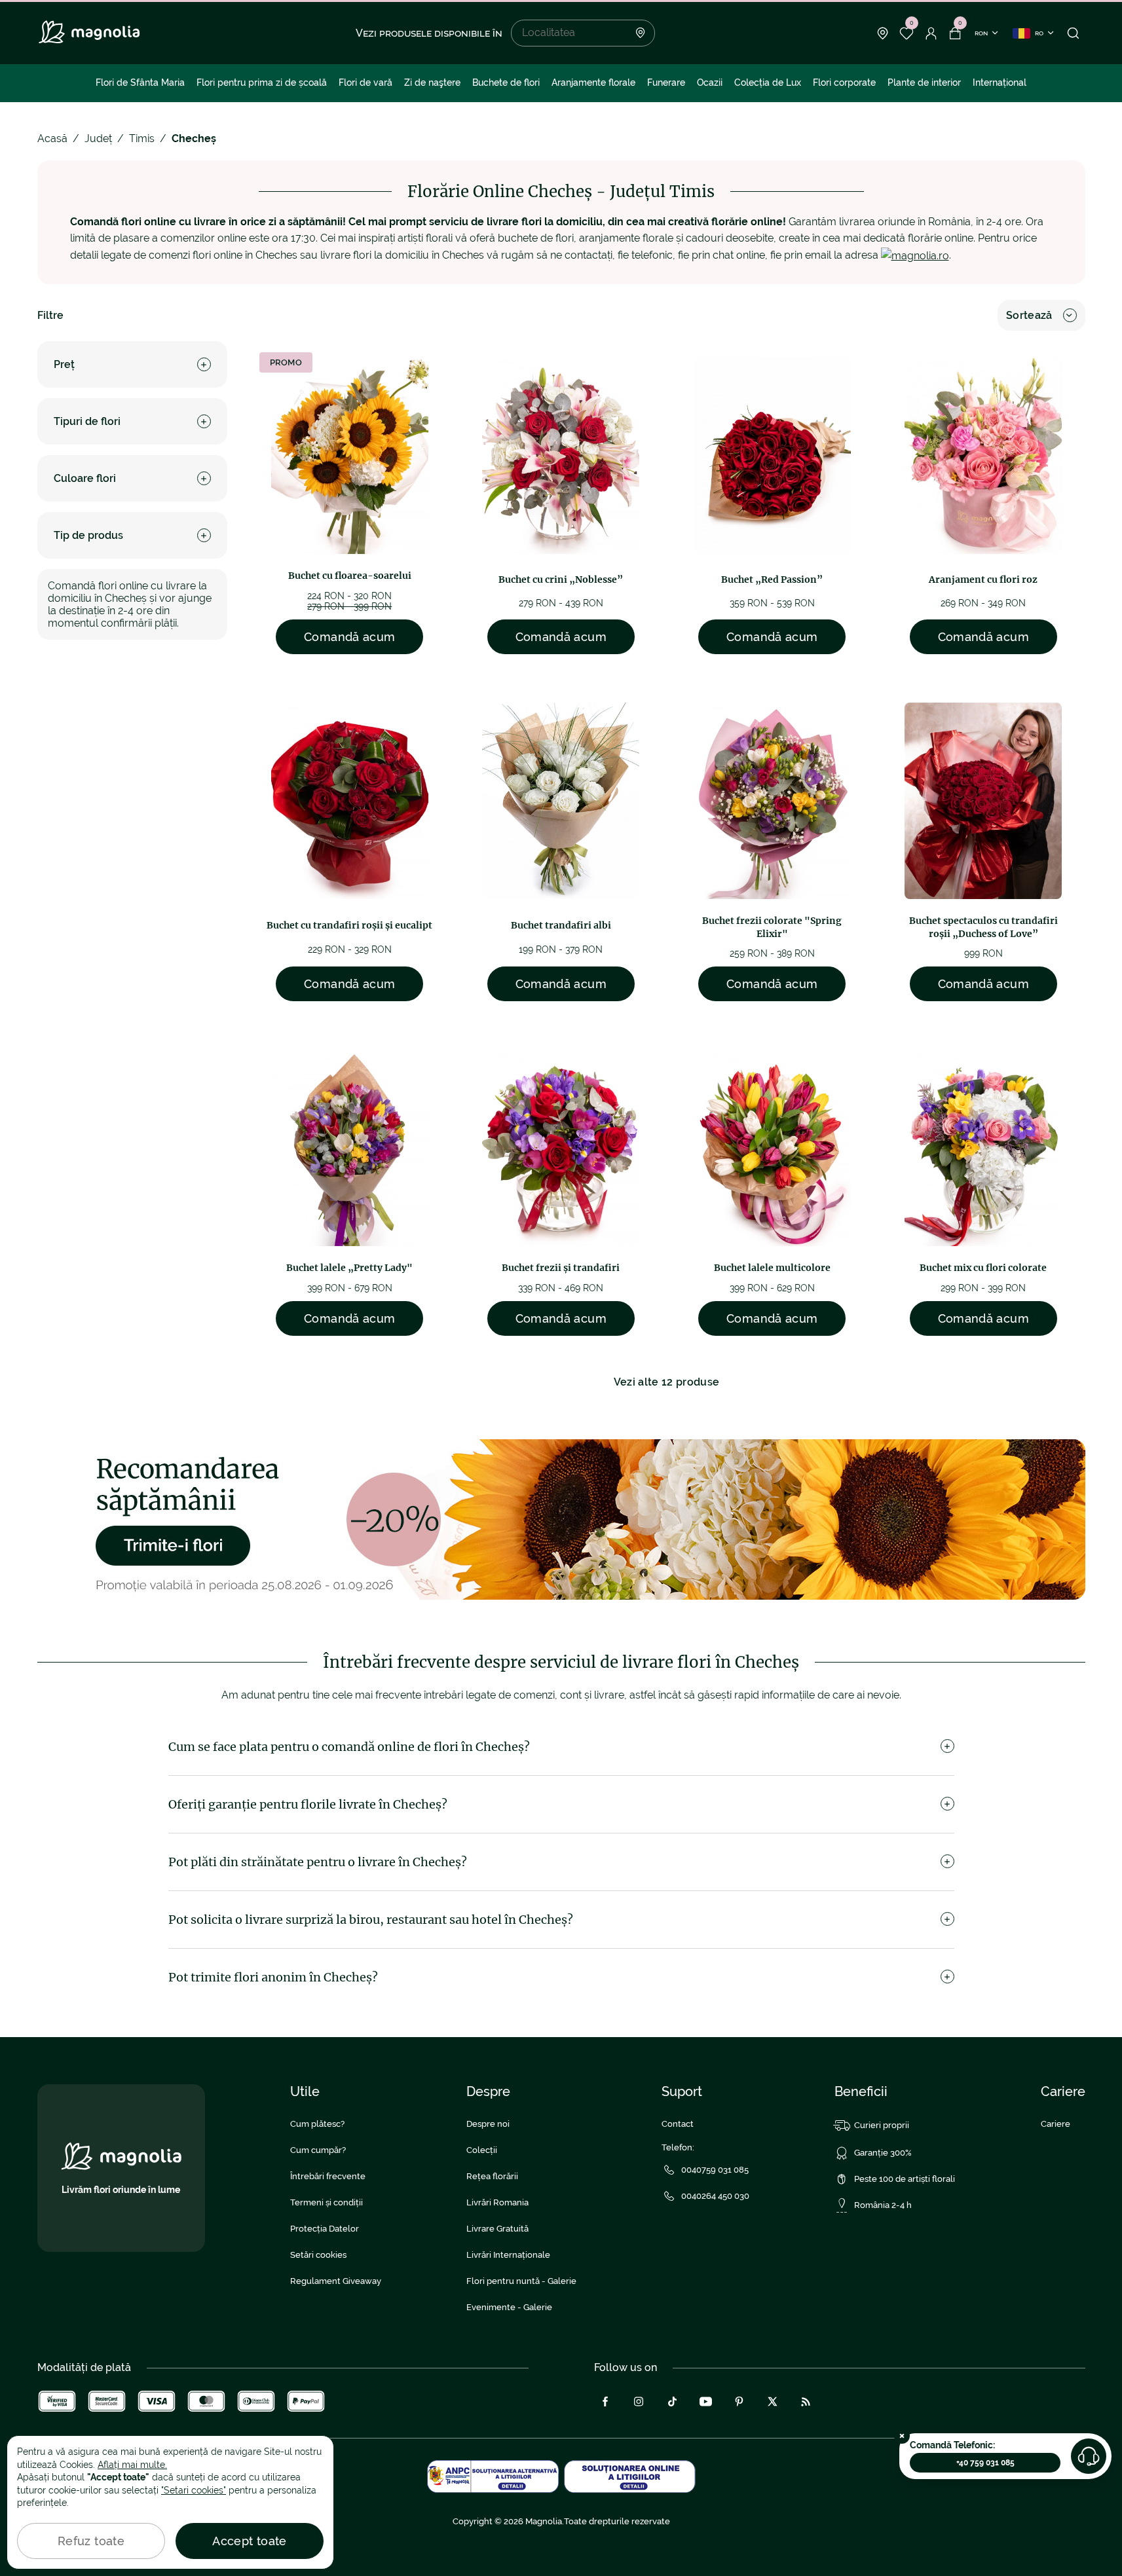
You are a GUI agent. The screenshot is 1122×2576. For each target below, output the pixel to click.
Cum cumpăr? (318, 2150)
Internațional (1000, 83)
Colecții (482, 2150)
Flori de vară (365, 83)
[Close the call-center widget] (902, 2436)
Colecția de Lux (768, 83)
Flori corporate (844, 83)
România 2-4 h (883, 2205)
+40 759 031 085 (985, 2463)
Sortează (1029, 315)
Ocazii (710, 83)
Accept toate (249, 2541)
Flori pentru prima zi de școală (262, 83)
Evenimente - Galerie (509, 2307)
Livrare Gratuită (497, 2229)
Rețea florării (492, 2176)
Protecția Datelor (325, 2229)
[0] (907, 33)
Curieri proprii (882, 2125)
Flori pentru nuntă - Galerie (521, 2281)
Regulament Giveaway (336, 2281)
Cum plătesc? (317, 2124)
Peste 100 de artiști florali (905, 2179)
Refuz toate (91, 2541)
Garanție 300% (883, 2153)
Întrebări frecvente (328, 2176)
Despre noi (488, 2124)
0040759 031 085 (715, 2170)
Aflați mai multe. (132, 2465)
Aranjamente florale (593, 83)
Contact (678, 2124)
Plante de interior (924, 83)
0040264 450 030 (715, 2196)
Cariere (1056, 2124)
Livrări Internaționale (508, 2255)
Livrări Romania (497, 2202)
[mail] (915, 255)
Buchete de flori (506, 83)
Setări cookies (318, 2255)
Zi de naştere (432, 83)
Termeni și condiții (327, 2202)
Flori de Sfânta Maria (140, 83)
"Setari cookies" (194, 2490)
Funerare (666, 83)
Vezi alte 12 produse (666, 1382)
